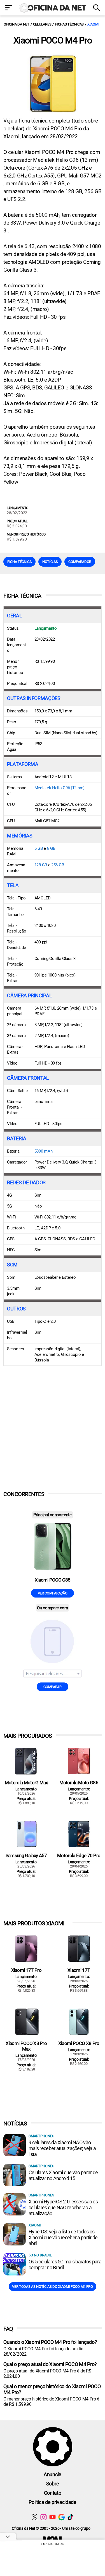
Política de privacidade (53, 2502)
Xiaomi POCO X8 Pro (79, 2043)
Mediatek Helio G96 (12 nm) (60, 788)
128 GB (41, 865)
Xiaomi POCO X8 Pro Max (26, 2046)
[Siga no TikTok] (70, 2517)
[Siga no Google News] (61, 2517)
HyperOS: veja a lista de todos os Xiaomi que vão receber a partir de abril (63, 2237)
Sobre (53, 2484)
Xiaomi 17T (79, 1970)
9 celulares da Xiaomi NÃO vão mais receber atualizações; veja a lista (62, 2148)
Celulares (42, 24)
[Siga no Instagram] (44, 2517)
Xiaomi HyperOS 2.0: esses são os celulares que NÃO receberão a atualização (63, 2207)
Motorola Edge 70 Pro (79, 1855)
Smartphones (41, 2136)
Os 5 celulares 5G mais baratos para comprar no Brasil (65, 2265)
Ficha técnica (19, 562)
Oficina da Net (17, 24)
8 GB (51, 848)
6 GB (39, 848)
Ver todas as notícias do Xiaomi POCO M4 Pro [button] (52, 2287)
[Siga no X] (35, 2517)
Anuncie (53, 2474)
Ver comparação (53, 1593)
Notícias (50, 562)
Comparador (80, 562)
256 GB (58, 865)
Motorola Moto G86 (79, 1783)
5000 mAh (44, 1151)
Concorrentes (24, 1494)
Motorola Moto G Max (26, 1783)
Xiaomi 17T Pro (26, 1970)
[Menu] (9, 8)
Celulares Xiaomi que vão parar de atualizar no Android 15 (63, 2175)
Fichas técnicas (69, 24)
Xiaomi (93, 24)
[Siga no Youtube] (53, 2517)
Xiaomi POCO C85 (53, 1580)
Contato (53, 2493)
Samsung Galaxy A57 (26, 1855)
